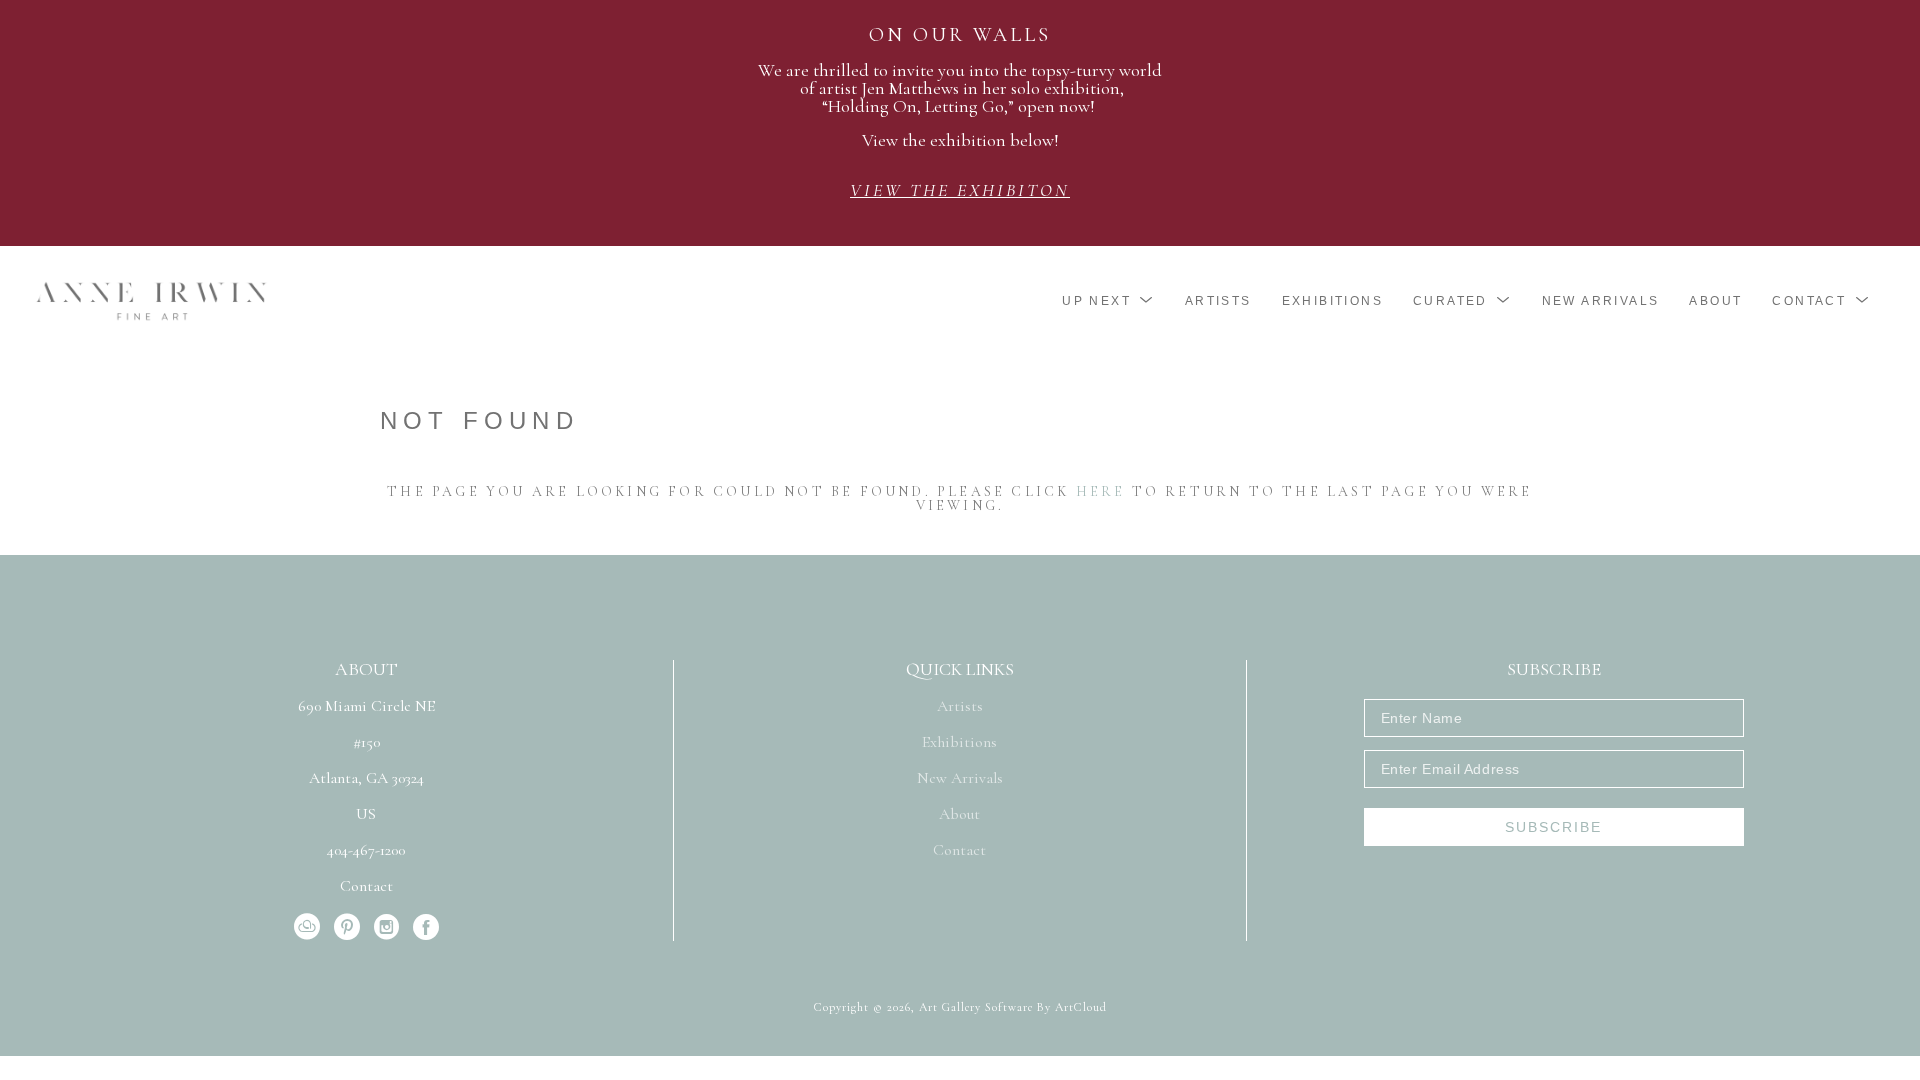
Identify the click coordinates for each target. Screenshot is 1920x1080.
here (1101, 491)
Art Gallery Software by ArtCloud (1013, 1007)
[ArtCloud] (310, 927)
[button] (1108, 301)
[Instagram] (390, 927)
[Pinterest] (350, 927)
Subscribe (1553, 827)
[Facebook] (426, 927)
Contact (366, 886)
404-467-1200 (366, 851)
